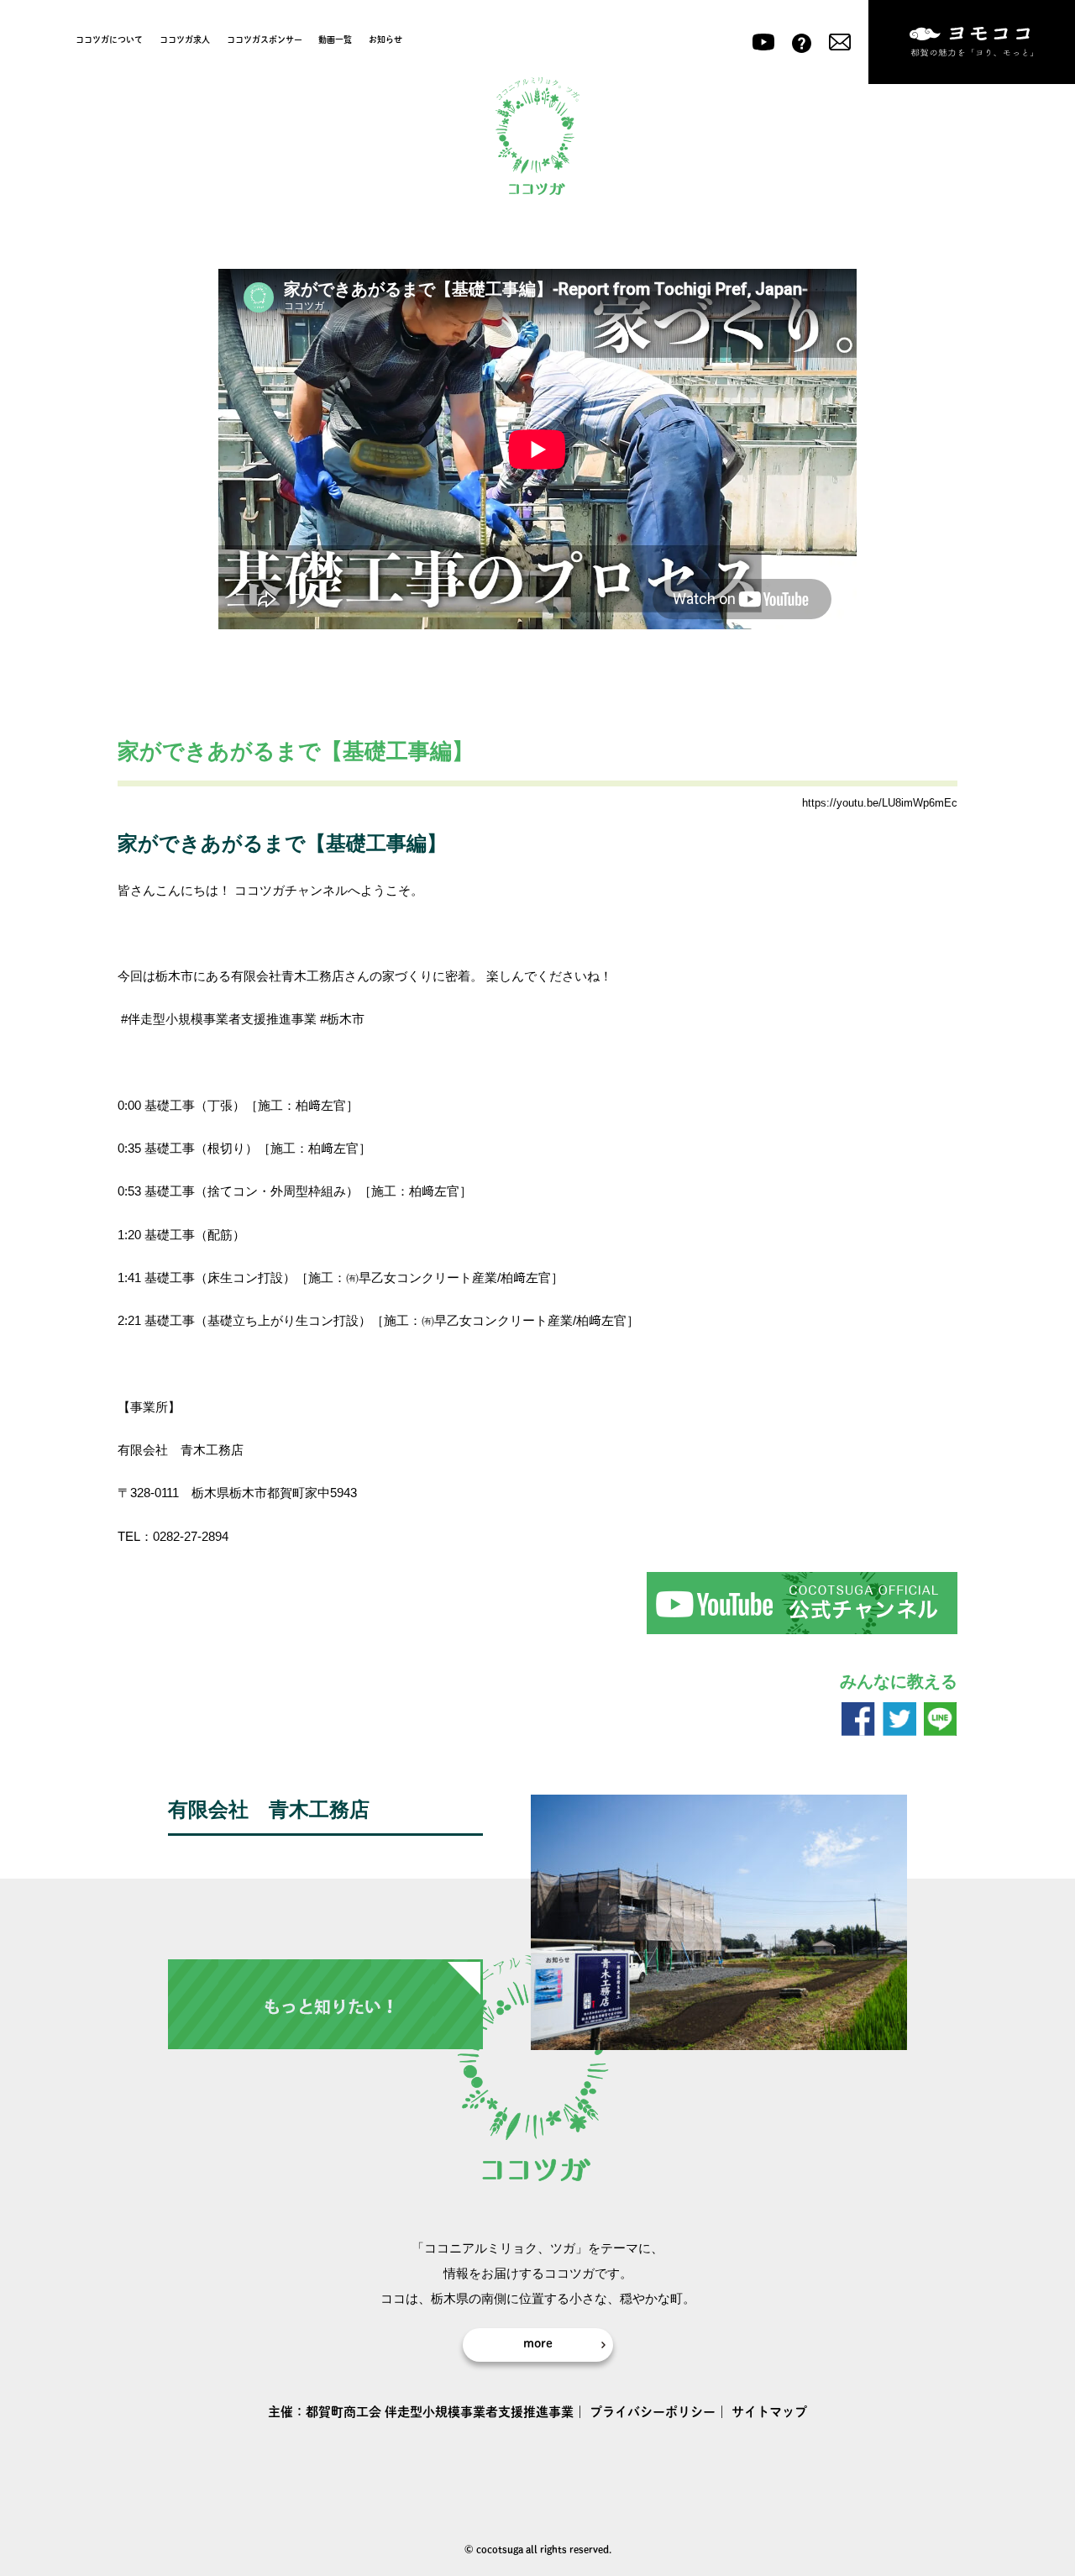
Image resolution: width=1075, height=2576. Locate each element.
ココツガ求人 (185, 39)
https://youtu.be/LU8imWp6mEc (880, 803)
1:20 (129, 1235)
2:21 (129, 1320)
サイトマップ (769, 2412)
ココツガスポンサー (265, 39)
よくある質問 (802, 42)
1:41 (129, 1277)
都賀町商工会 (343, 2412)
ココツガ (537, 137)
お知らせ (385, 39)
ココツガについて (109, 39)
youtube (763, 42)
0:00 (129, 1105)
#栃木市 (342, 1019)
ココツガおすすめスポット (202, 804)
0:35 (129, 1148)
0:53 (129, 1191)
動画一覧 (335, 39)
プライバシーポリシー (653, 2412)
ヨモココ (972, 42)
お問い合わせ (840, 42)
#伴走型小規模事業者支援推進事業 (219, 1019)
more (538, 2343)
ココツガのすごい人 (334, 804)
